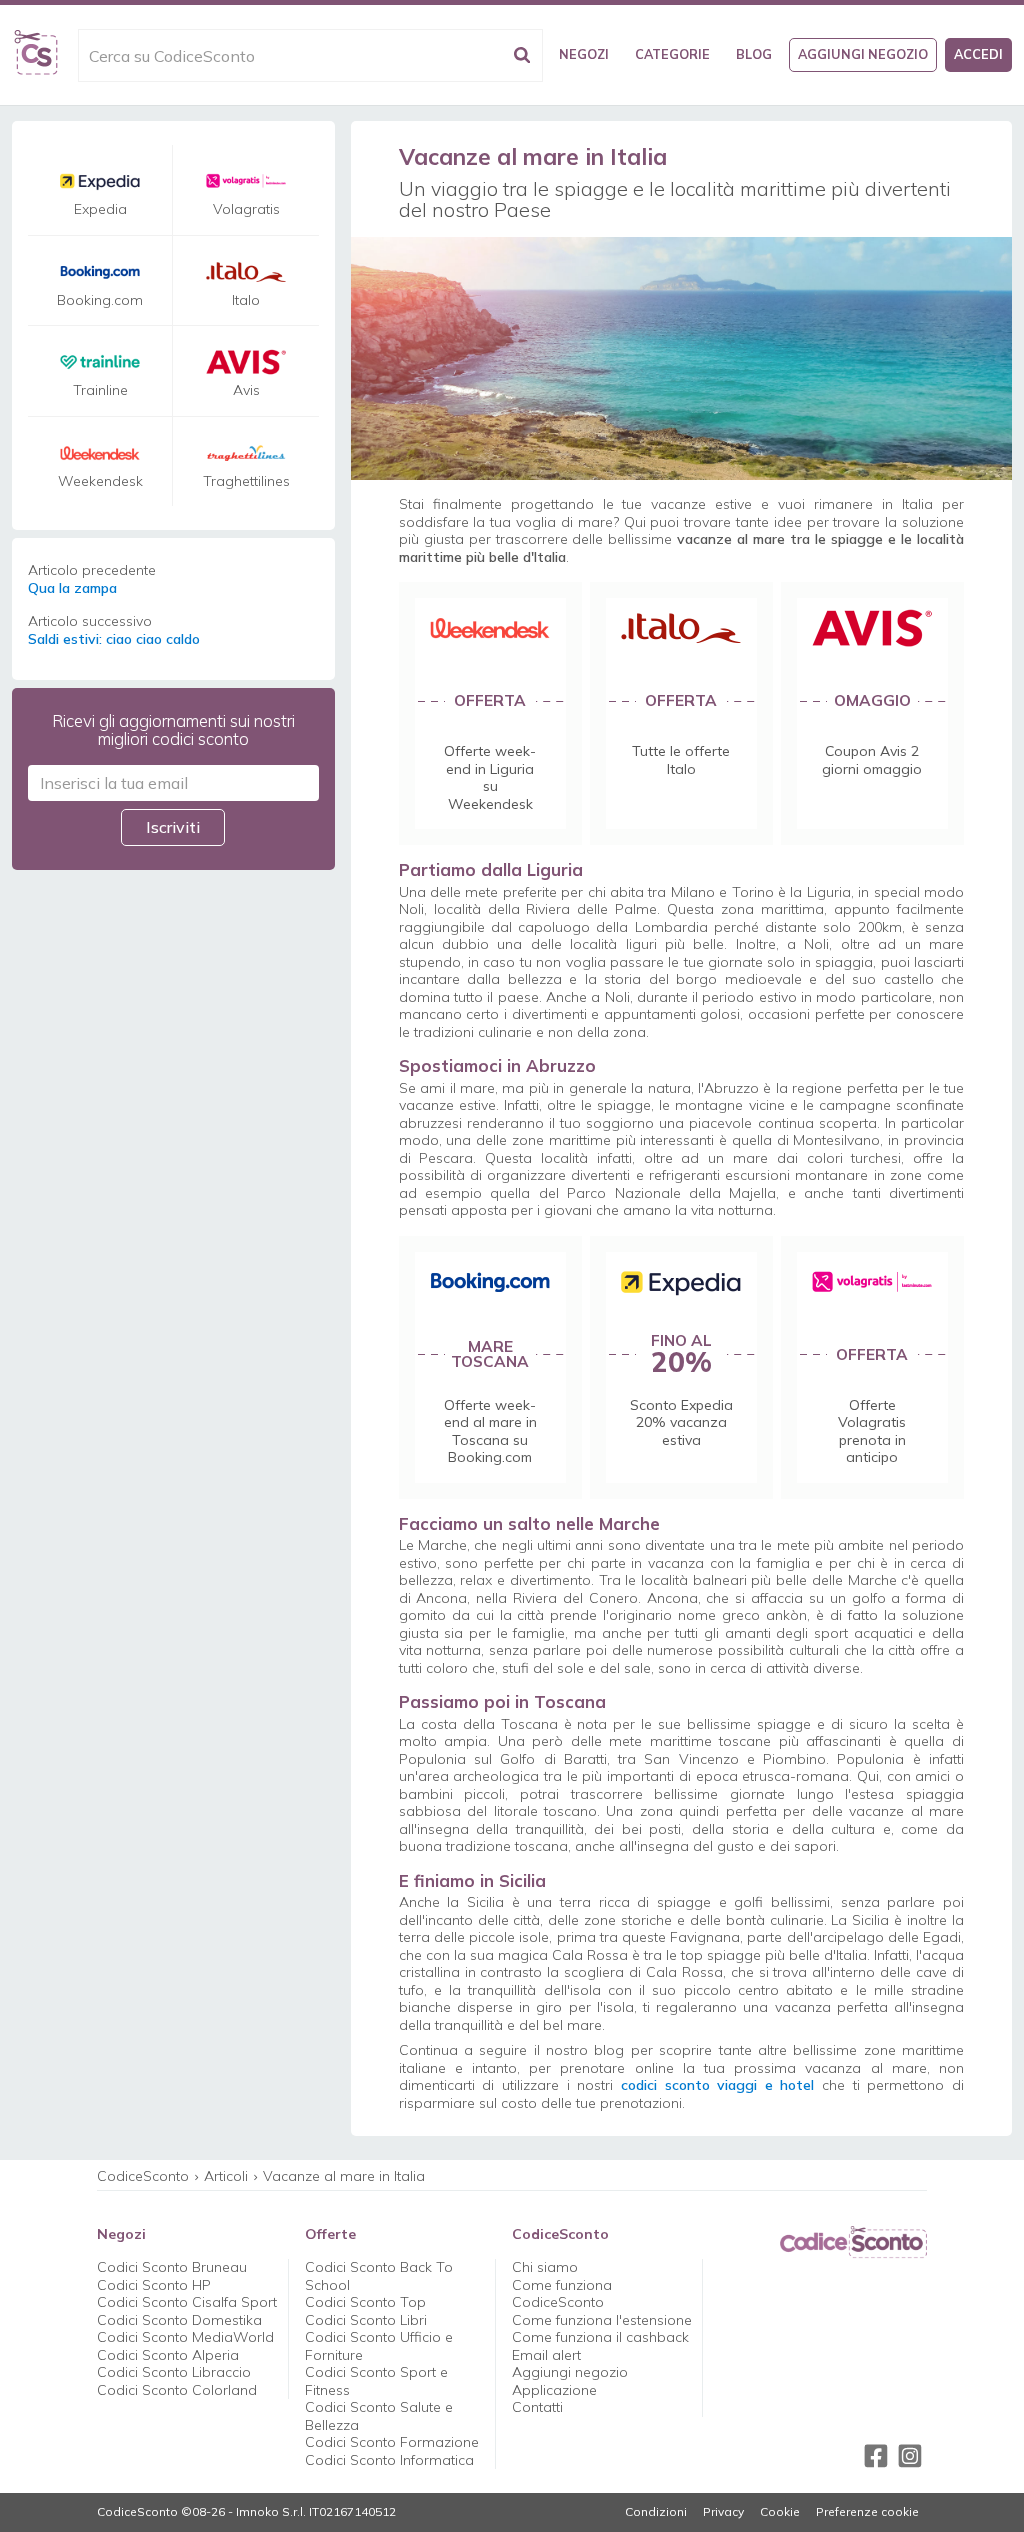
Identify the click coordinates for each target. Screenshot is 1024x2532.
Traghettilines (246, 481)
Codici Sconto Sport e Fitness (376, 2381)
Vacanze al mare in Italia (344, 2176)
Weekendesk (100, 481)
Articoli (226, 2176)
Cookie (780, 2512)
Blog (754, 54)
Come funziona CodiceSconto (562, 2294)
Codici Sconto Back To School (379, 2276)
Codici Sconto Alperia (168, 2355)
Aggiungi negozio (863, 54)
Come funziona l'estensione (602, 2320)
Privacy (723, 2512)
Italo (246, 300)
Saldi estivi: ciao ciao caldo (114, 639)
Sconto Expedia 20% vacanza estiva (681, 1422)
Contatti (537, 2407)
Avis (246, 390)
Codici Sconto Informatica (389, 2460)
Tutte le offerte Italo (681, 760)
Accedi (978, 54)
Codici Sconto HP (154, 2285)
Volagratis (246, 209)
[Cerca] (522, 55)
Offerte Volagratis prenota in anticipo (872, 1431)
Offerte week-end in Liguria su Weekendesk (490, 777)
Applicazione (554, 2390)
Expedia (100, 209)
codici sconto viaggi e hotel (718, 2085)
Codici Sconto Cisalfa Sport (187, 2302)
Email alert (546, 2355)
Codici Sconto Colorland (177, 2390)
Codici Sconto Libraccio (174, 2372)
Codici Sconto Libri (366, 2320)
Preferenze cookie (867, 2512)
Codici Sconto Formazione (392, 2442)
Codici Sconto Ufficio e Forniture (379, 2346)
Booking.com (100, 300)
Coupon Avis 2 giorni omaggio (872, 760)
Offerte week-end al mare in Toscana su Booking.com (490, 1431)
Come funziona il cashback (600, 2337)
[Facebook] (876, 2456)
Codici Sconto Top (365, 2302)
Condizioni (656, 2512)
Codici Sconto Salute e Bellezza (379, 2416)
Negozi (584, 54)
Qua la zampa (72, 588)
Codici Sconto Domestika (179, 2320)
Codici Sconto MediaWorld (185, 2337)
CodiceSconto (143, 2176)
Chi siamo (545, 2267)
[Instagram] (910, 2456)
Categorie (672, 54)
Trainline (100, 390)
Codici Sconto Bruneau (172, 2267)
